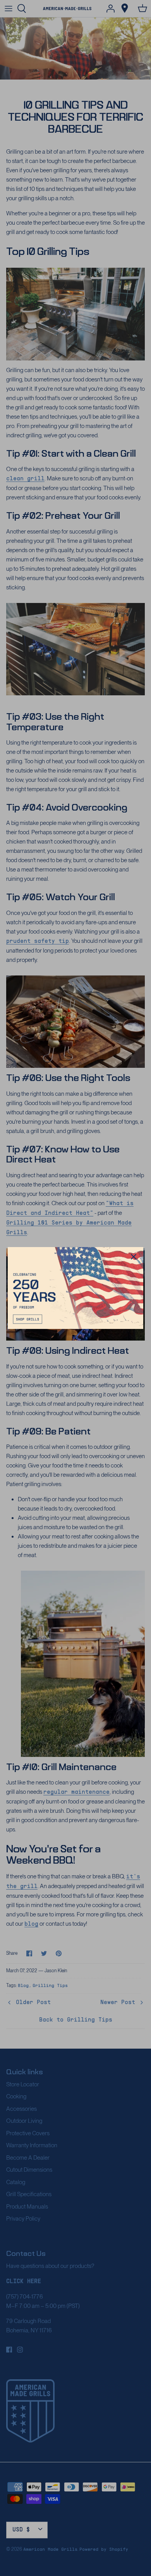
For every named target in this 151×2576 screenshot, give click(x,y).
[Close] (134, 1257)
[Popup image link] (75, 1288)
